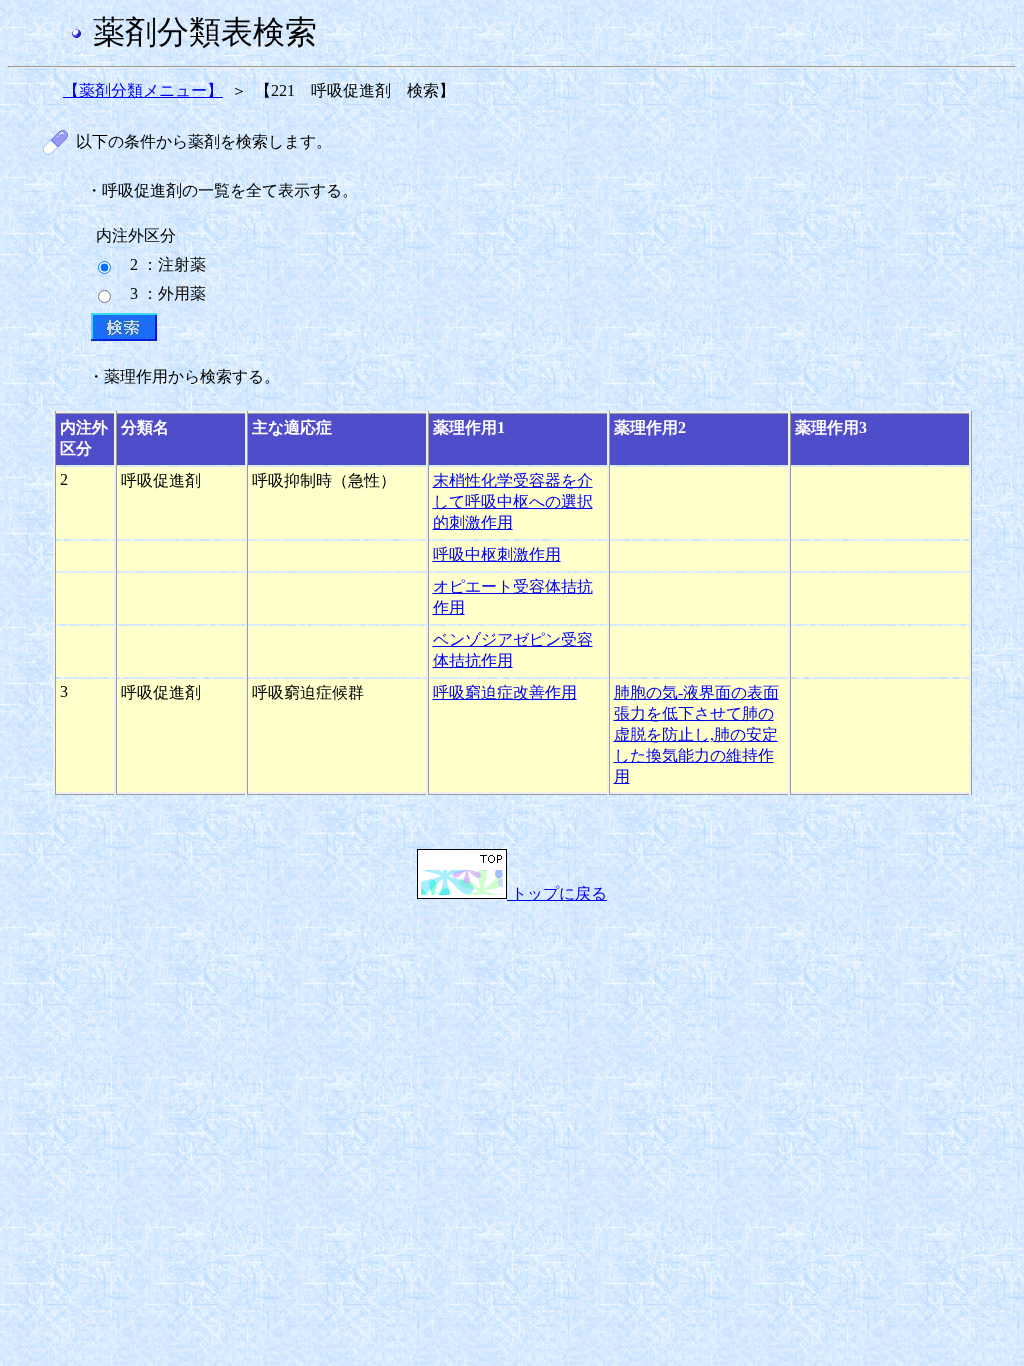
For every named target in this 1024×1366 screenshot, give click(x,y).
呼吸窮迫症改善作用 (505, 692)
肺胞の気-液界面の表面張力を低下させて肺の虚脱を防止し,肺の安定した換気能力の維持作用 (696, 734)
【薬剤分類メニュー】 (143, 90)
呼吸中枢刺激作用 (497, 554)
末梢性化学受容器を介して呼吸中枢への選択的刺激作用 (513, 501)
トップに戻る (557, 893)
